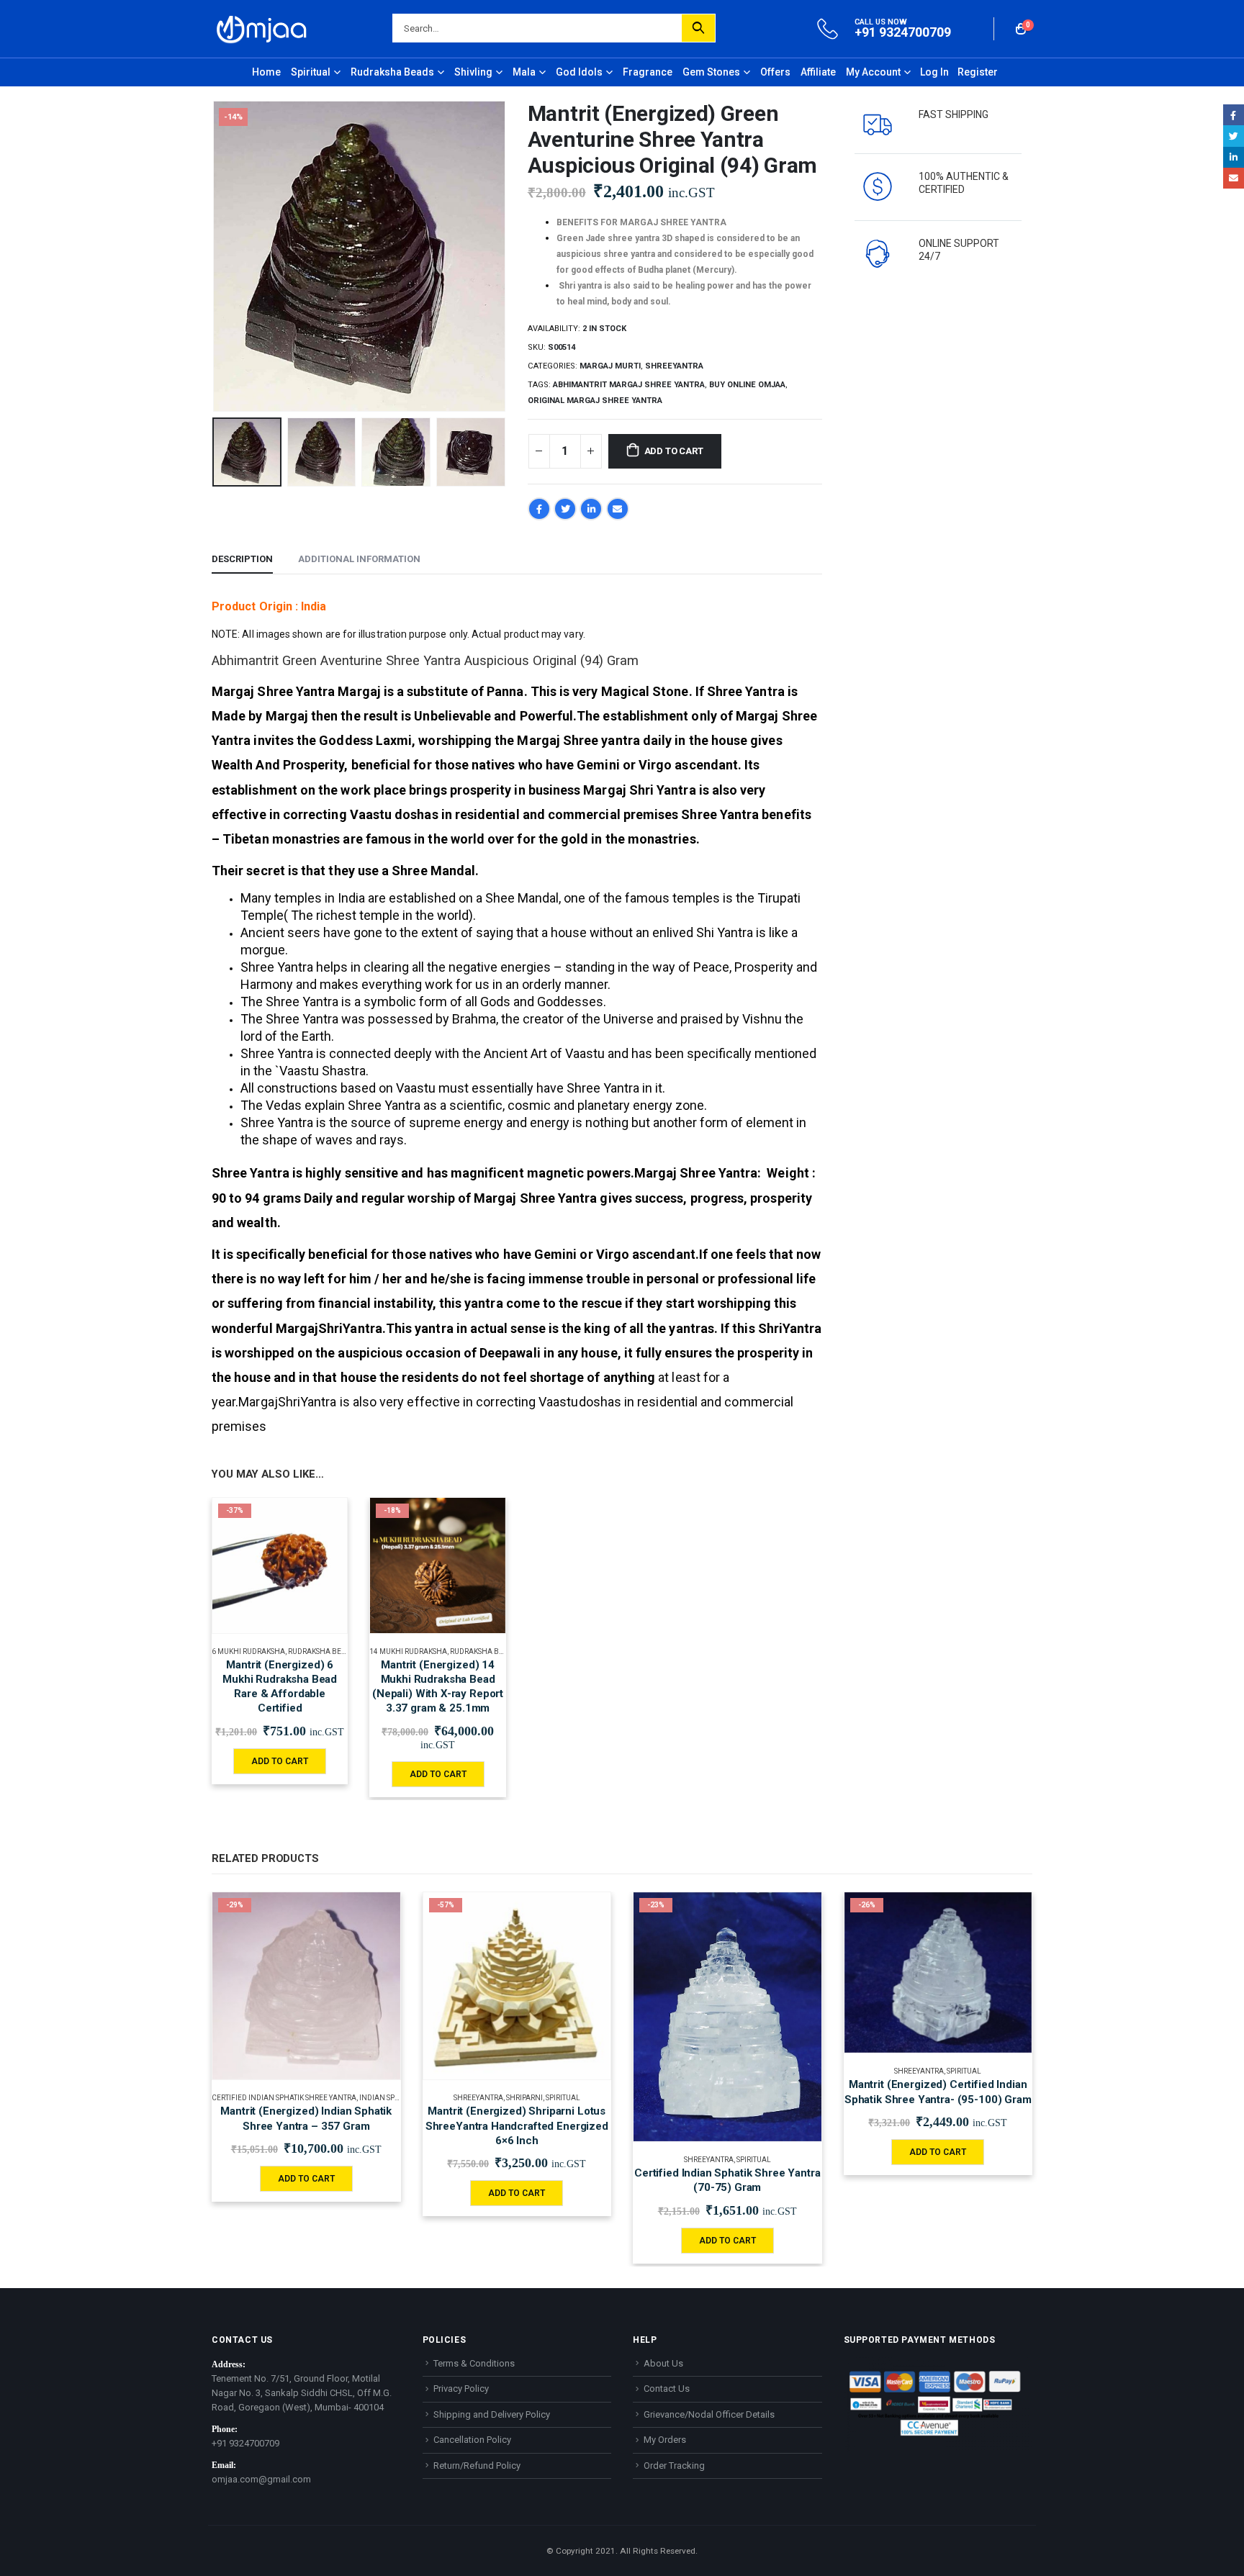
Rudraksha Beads (392, 72)
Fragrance (648, 72)
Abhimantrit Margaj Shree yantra (629, 385)
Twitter (565, 509)
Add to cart (674, 451)
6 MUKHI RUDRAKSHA (248, 1651)
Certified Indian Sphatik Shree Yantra (284, 2098)
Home (266, 72)
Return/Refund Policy (477, 2466)
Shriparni (524, 2098)
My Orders (665, 2440)
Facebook (539, 509)
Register (978, 72)
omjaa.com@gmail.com (261, 2479)
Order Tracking (674, 2466)
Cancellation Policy (472, 2440)
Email (618, 509)
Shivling (473, 72)
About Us (663, 2363)
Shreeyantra (674, 366)
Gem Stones (711, 72)
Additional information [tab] (359, 559)
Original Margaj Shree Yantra (595, 401)
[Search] (698, 28)
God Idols (579, 72)
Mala (524, 72)
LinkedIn (591, 509)
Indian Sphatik (387, 2098)
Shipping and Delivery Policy (492, 2414)
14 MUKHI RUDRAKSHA (408, 1651)
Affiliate (818, 72)
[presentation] (215, 256)
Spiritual (311, 72)
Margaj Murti (610, 366)
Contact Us (667, 2389)
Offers (775, 72)
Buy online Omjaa (747, 385)
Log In (934, 72)
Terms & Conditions (474, 2363)
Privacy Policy (461, 2389)
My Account (873, 72)
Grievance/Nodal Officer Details (709, 2414)
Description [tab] (242, 559)
